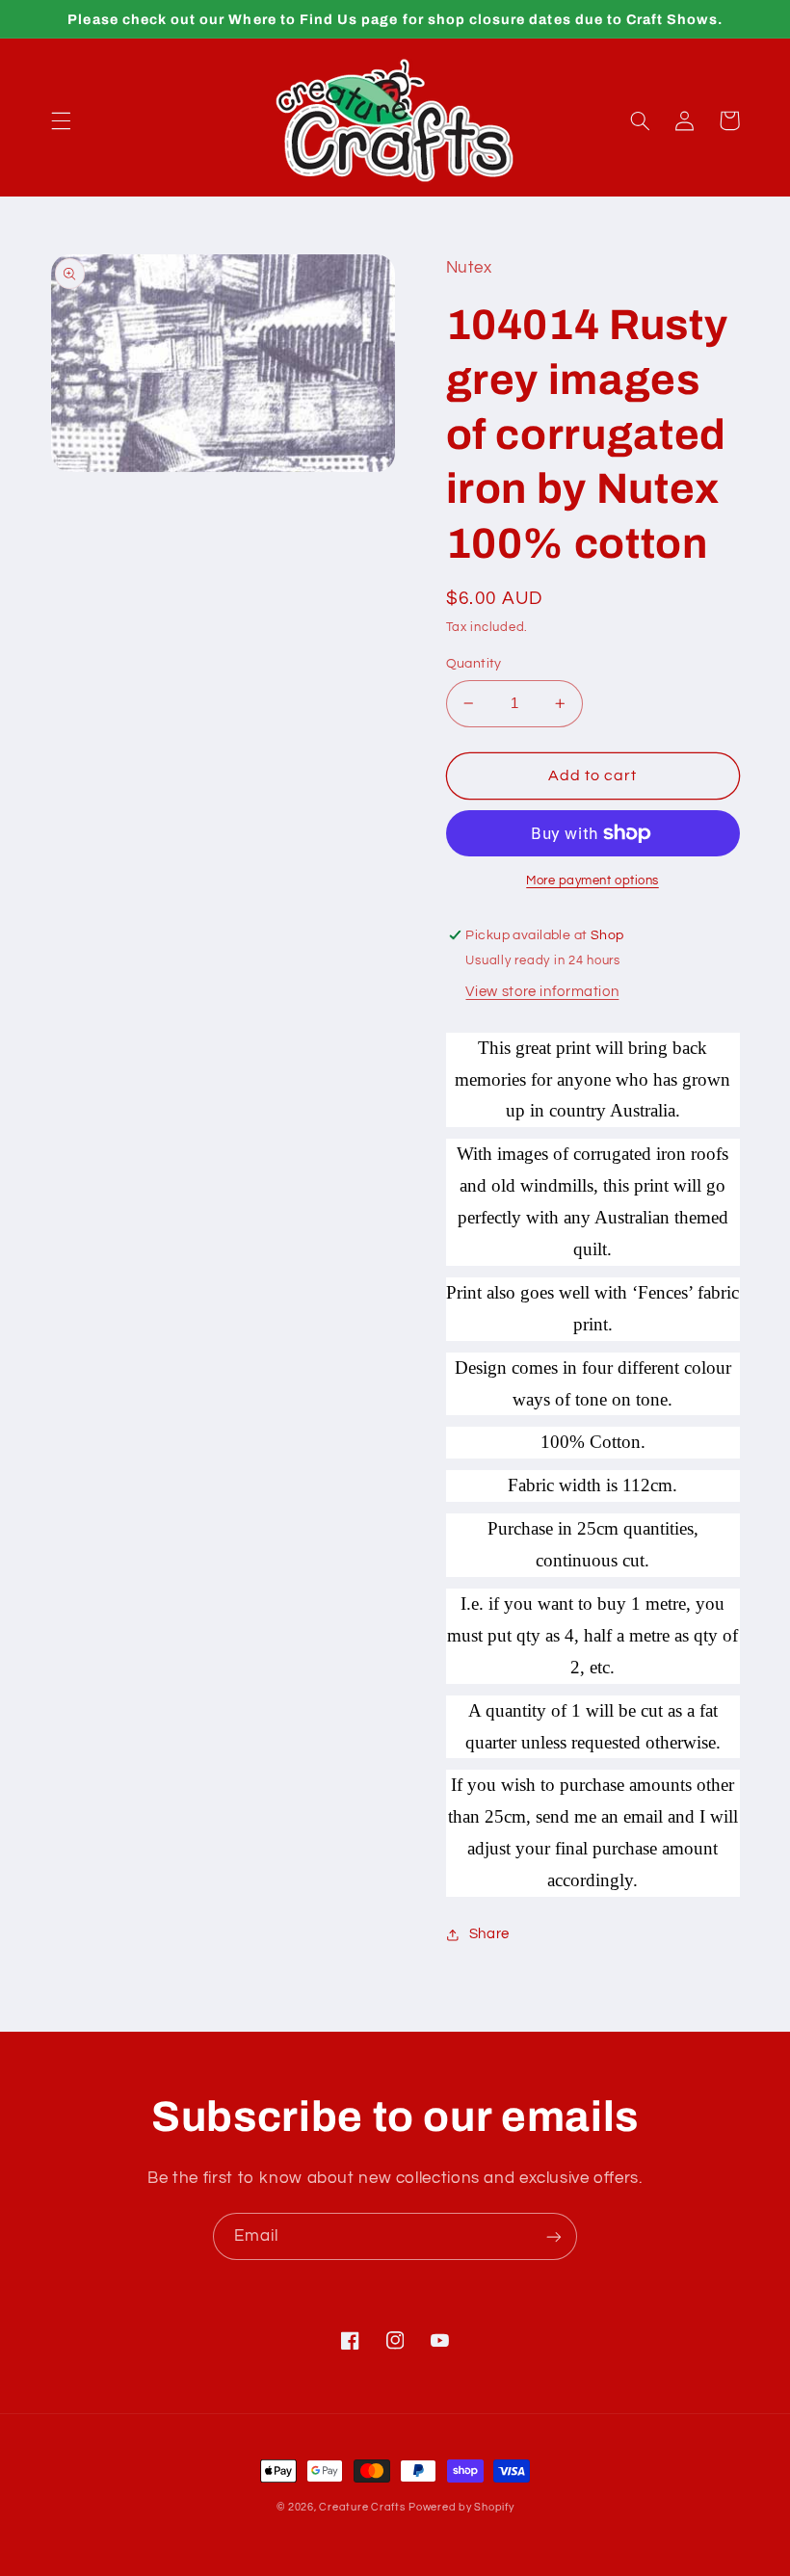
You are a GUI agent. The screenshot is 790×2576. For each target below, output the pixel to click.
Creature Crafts (362, 2507)
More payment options (592, 881)
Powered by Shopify (461, 2507)
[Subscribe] (554, 2236)
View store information (542, 992)
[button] (61, 120)
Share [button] (489, 1934)
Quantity (474, 664)
